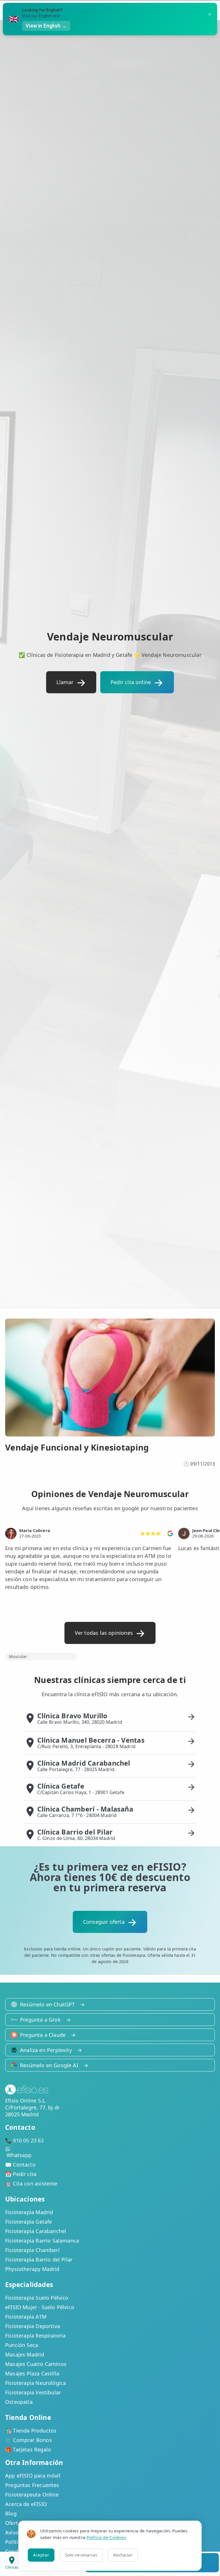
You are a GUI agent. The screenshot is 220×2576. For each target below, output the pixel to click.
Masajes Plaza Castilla (32, 2373)
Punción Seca (22, 2345)
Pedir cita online (131, 682)
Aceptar (41, 2555)
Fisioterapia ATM (26, 2317)
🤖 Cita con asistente (31, 2183)
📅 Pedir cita (21, 2174)
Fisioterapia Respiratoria (36, 2336)
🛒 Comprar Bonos (29, 2440)
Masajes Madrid (25, 2354)
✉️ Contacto (20, 2165)
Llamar (65, 682)
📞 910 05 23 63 (24, 2140)
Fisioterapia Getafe (29, 2222)
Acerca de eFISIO (26, 2504)
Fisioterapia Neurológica (36, 2383)
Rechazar (123, 2555)
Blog (11, 2513)
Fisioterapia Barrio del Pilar (39, 2259)
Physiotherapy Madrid (32, 2269)
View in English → (46, 26)
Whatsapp (19, 2155)
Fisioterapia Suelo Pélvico (37, 2298)
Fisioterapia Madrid (29, 2212)
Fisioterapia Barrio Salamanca (42, 2241)
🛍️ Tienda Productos (31, 2431)
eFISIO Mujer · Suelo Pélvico (40, 2307)
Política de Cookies (106, 2537)
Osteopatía (19, 2402)
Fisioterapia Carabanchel (36, 2231)
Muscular (18, 1656)
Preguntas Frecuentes (32, 2485)
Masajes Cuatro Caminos (36, 2364)
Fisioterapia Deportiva (33, 2326)
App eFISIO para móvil (33, 2476)
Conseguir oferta (104, 1922)
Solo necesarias (81, 2555)
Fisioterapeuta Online (32, 2495)
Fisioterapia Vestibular (33, 2392)
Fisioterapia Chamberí (32, 2250)
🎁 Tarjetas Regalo (28, 2449)
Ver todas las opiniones (104, 1633)
